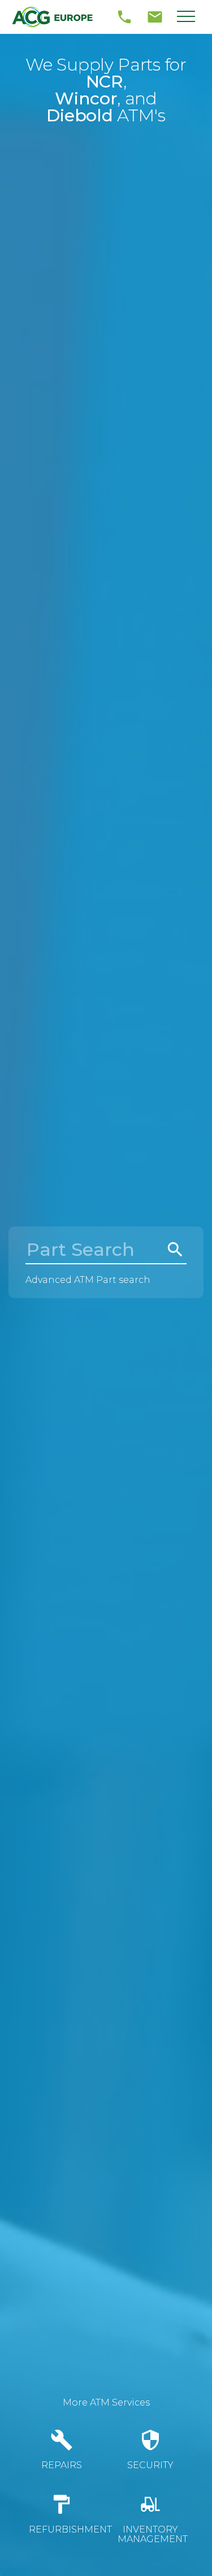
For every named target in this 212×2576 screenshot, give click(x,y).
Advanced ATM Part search (88, 1280)
